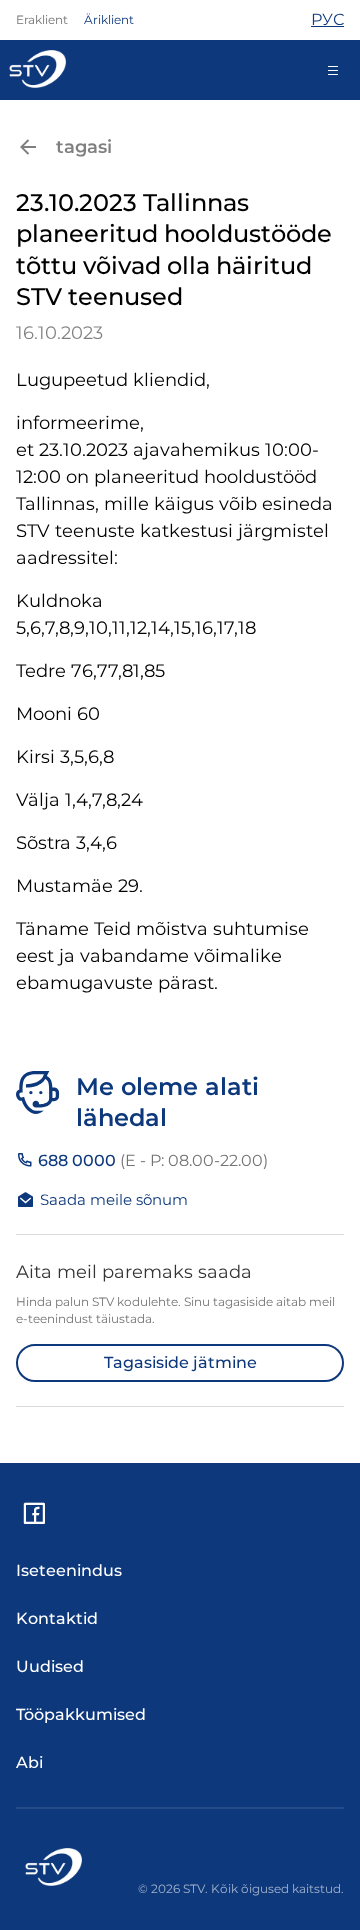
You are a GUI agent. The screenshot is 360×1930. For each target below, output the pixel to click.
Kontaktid (57, 1618)
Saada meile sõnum (114, 1199)
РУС (327, 19)
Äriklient (109, 19)
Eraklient (42, 19)
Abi (29, 1762)
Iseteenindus (69, 1570)
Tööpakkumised (81, 1714)
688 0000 (151, 1160)
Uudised (50, 1666)
